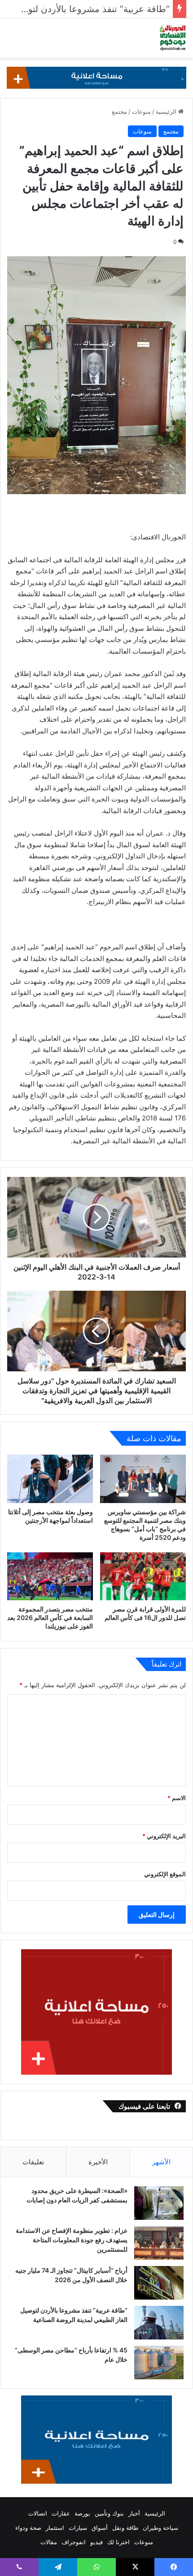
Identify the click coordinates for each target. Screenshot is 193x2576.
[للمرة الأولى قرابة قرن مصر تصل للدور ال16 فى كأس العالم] (143, 1577)
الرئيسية (167, 112)
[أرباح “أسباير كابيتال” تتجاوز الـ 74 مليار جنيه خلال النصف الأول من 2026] (159, 2283)
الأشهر (161, 2162)
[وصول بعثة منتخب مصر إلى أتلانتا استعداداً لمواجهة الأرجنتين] (50, 1479)
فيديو (96, 2542)
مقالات (49, 2542)
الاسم (177, 1798)
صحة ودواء (28, 2528)
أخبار (134, 2513)
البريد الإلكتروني (164, 1836)
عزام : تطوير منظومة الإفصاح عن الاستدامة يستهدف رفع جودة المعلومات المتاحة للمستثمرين (72, 2240)
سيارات (78, 2528)
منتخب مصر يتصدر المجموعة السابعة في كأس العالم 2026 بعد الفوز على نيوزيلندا (50, 1618)
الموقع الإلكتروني (165, 1874)
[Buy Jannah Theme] (96, 77)
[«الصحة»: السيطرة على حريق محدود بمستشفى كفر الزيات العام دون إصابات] (159, 2203)
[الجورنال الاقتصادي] (173, 38)
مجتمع (119, 112)
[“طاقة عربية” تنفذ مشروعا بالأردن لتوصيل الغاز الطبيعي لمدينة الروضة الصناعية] (159, 2323)
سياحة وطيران (160, 2528)
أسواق (100, 2528)
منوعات (141, 112)
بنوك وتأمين (109, 2513)
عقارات (61, 2513)
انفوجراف (74, 2542)
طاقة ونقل (125, 2528)
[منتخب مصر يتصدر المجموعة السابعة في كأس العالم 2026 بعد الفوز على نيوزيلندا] (50, 1577)
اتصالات (38, 2513)
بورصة (82, 2513)
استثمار (55, 2528)
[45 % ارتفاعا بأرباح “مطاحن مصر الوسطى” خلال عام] (159, 2363)
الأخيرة (98, 2162)
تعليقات (33, 2162)
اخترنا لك (118, 2542)
